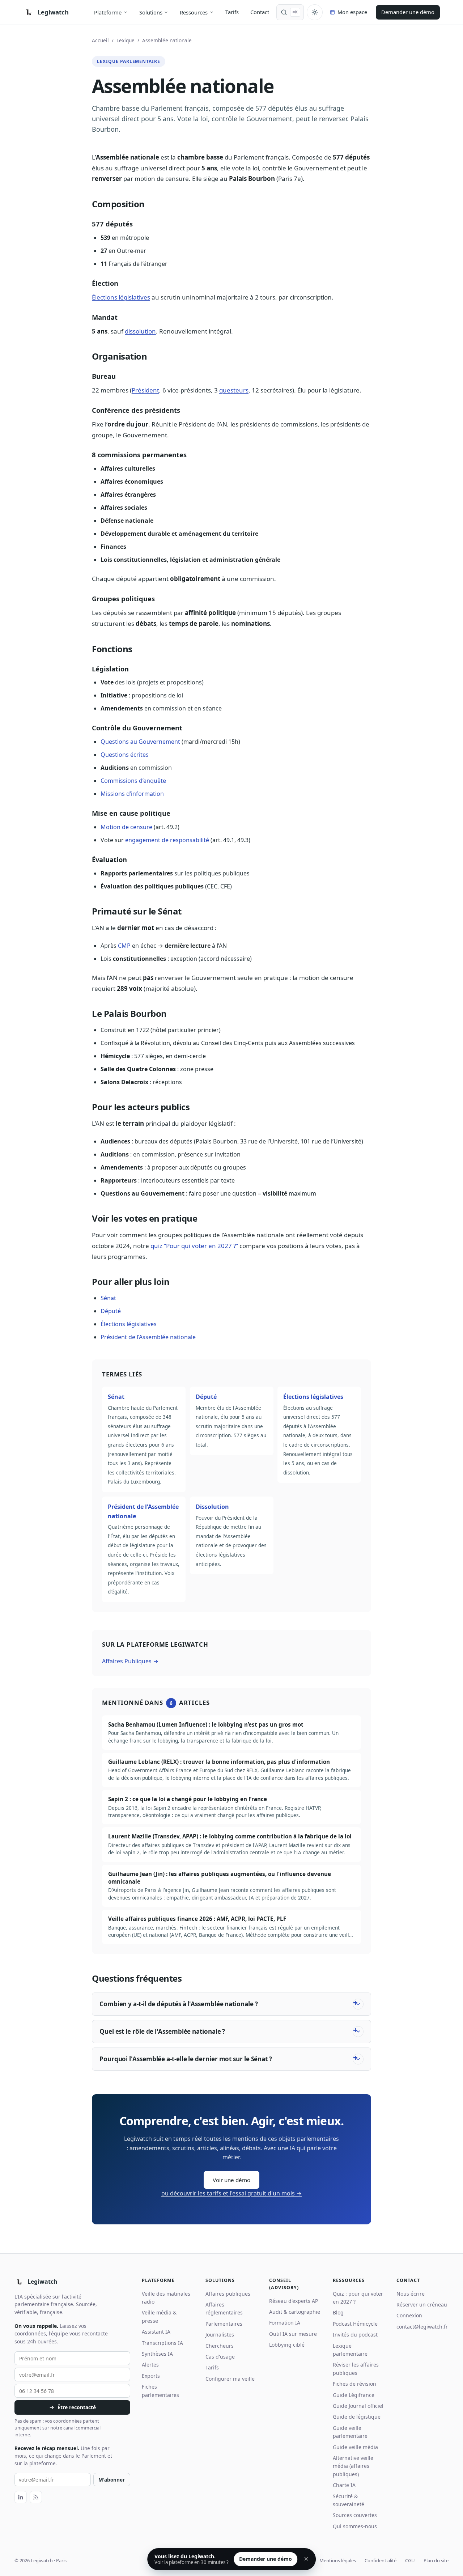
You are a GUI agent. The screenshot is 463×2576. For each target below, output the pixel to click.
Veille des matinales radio (166, 2298)
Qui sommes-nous (355, 2526)
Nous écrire (411, 2294)
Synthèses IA (157, 2354)
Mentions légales (338, 2560)
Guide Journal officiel (358, 2406)
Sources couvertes (355, 2515)
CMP (124, 946)
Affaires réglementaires (224, 2308)
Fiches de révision (354, 2384)
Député (111, 1311)
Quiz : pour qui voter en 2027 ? (358, 2298)
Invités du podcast (355, 2335)
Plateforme (108, 12)
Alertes (150, 2365)
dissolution (140, 331)
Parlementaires (224, 2324)
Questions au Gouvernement (140, 742)
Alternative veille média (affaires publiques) (353, 2466)
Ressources (194, 12)
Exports (151, 2376)
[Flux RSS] (36, 2497)
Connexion (409, 2315)
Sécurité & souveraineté (349, 2500)
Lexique (126, 40)
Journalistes (220, 2335)
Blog (338, 2312)
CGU (410, 2560)
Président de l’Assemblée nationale (148, 1337)
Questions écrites (125, 755)
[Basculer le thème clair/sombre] (315, 12)
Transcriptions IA (162, 2343)
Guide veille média (355, 2447)
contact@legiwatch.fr (422, 2327)
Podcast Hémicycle (355, 2324)
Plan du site (436, 2560)
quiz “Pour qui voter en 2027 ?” (194, 1246)
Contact (260, 12)
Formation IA (285, 2323)
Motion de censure (126, 827)
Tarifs (232, 12)
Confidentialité (381, 2560)
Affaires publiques (228, 2294)
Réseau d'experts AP (294, 2301)
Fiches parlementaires (160, 2391)
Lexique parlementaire (350, 2350)
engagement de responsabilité (167, 840)
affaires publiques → (130, 1661)
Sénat (108, 1298)
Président (145, 390)
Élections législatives (121, 297)
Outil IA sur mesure (293, 2334)
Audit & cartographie (295, 2312)
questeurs (234, 390)
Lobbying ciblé (287, 2345)
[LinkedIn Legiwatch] (21, 2497)
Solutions (151, 12)
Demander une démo (408, 12)
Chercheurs (220, 2346)
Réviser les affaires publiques (356, 2369)
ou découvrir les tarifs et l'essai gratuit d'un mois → (231, 2193)
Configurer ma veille (230, 2379)
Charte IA (344, 2485)
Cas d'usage (220, 2357)
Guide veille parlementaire (350, 2432)
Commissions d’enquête (133, 781)
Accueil (100, 40)
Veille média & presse (159, 2316)
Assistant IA (156, 2332)
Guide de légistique (357, 2417)
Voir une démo (231, 2180)
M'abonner (112, 2480)
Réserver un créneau (422, 2305)
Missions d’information (132, 794)
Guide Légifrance (354, 2395)
